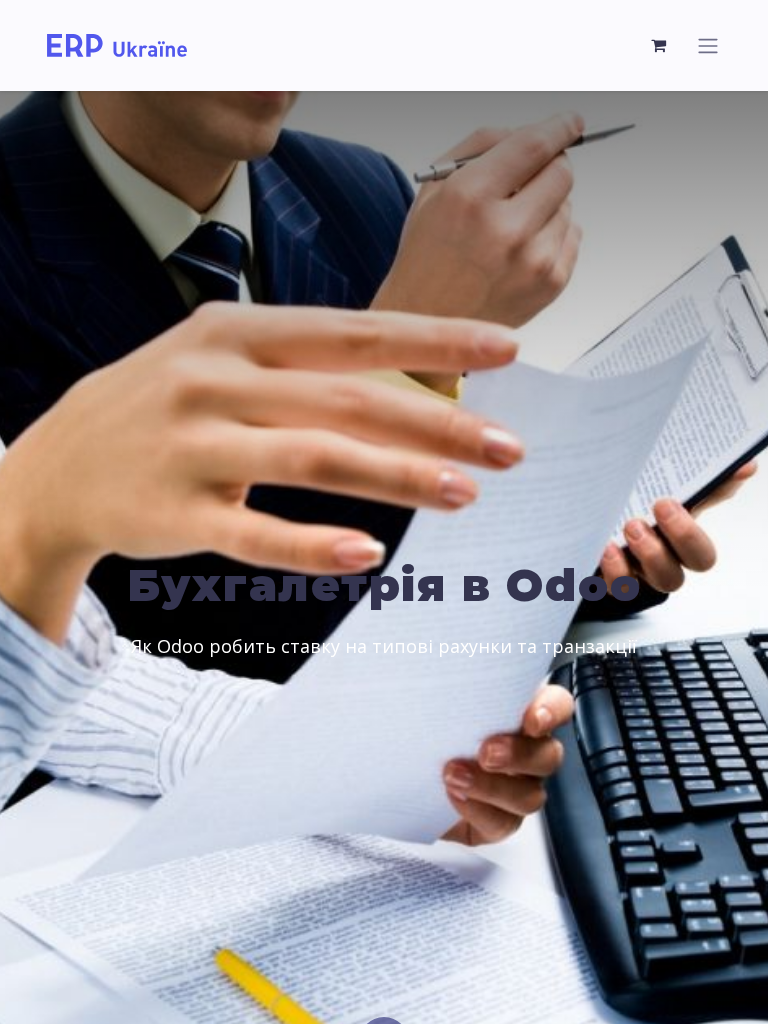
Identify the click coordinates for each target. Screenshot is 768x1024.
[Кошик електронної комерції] (659, 45)
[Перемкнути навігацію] (708, 45)
